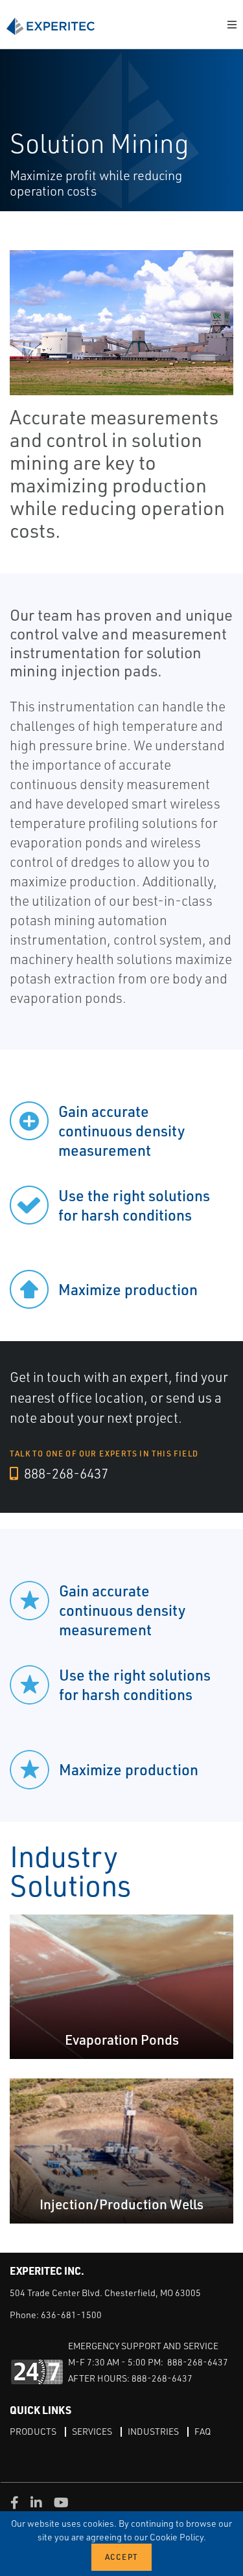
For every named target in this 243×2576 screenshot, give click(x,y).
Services (92, 2431)
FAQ (202, 2431)
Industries (153, 2431)
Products (33, 2431)
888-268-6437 (65, 1473)
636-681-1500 (71, 2315)
